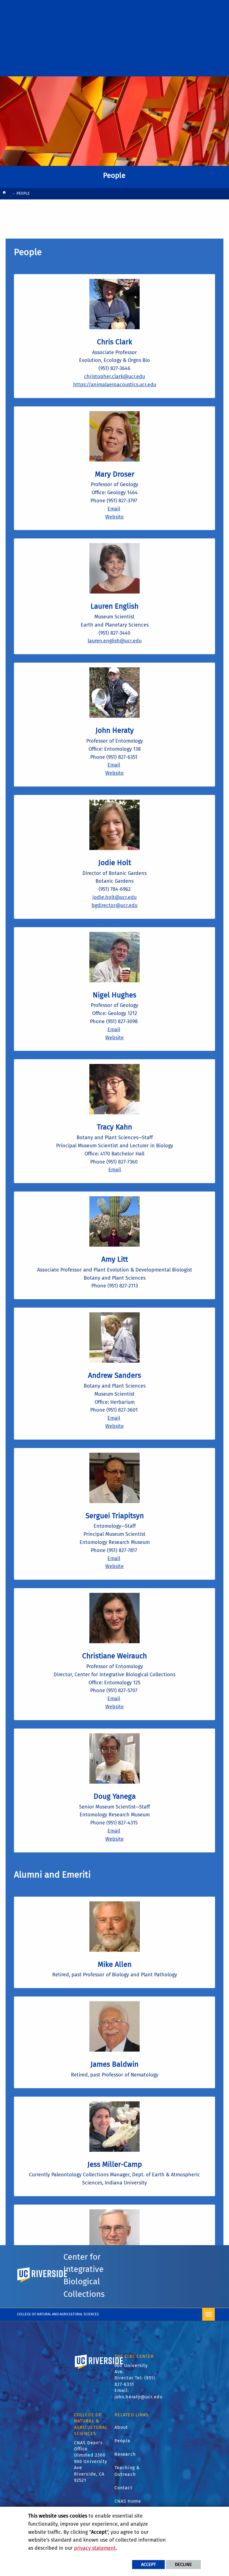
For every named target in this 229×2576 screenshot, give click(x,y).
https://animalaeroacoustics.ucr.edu (115, 385)
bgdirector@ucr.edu (115, 905)
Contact (123, 2488)
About (121, 2427)
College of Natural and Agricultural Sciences (58, 2314)
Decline (183, 2564)
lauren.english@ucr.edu (115, 641)
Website (115, 517)
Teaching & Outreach (127, 2471)
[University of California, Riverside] (99, 2370)
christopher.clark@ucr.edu (115, 376)
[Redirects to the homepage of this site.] (4, 194)
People (123, 2441)
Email (114, 509)
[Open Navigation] (208, 2314)
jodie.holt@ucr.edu (115, 897)
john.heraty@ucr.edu (139, 2397)
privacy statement (95, 2548)
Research (125, 2454)
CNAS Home (128, 2501)
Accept (148, 2564)
